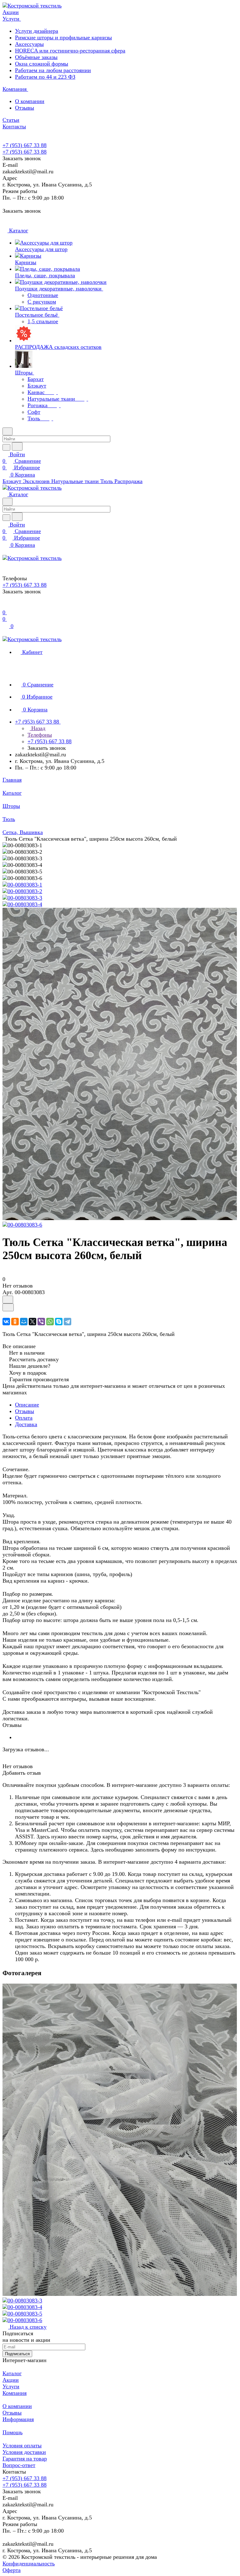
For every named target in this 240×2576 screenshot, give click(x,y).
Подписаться (17, 2354)
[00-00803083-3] (22, 898)
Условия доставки (24, 2452)
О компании (30, 101)
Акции (11, 2380)
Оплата (24, 1418)
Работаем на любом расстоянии (53, 70)
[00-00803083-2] (22, 891)
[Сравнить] (8, 1307)
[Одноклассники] (15, 1322)
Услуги (11, 2386)
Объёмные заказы (36, 57)
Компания (15, 2393)
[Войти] (5, 606)
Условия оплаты (22, 2445)
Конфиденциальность (29, 2564)
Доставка (26, 1424)
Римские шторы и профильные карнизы (63, 37)
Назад (37, 728)
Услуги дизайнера (37, 31)
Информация (18, 2419)
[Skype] (59, 1322)
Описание (27, 1405)
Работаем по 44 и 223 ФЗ (45, 77)
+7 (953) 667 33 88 (25, 145)
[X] (32, 1322)
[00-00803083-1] (22, 885)
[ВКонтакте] (6, 1322)
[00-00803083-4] (22, 904)
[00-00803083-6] (22, 1225)
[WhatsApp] (50, 1322)
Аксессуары (29, 44)
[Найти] (17, 446)
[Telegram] (67, 1322)
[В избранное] (8, 1300)
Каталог (12, 2373)
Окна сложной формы (42, 64)
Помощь (12, 2432)
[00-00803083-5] (120, 1218)
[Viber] (41, 1322)
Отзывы (25, 108)
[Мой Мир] (24, 1322)
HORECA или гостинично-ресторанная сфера (70, 51)
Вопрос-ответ (19, 2465)
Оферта (12, 2570)
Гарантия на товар (25, 2459)
